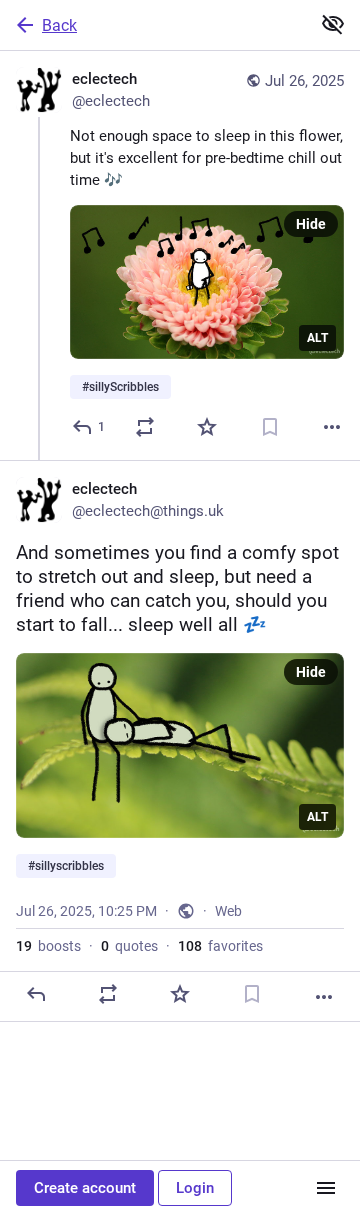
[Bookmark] (270, 427)
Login (195, 1188)
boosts (48, 946)
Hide (311, 224)
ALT (317, 338)
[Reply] (36, 994)
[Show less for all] (333, 24)
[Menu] (326, 1188)
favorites (220, 946)
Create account (85, 1188)
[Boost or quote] (145, 427)
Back (59, 25)
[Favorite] (207, 427)
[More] (332, 427)
